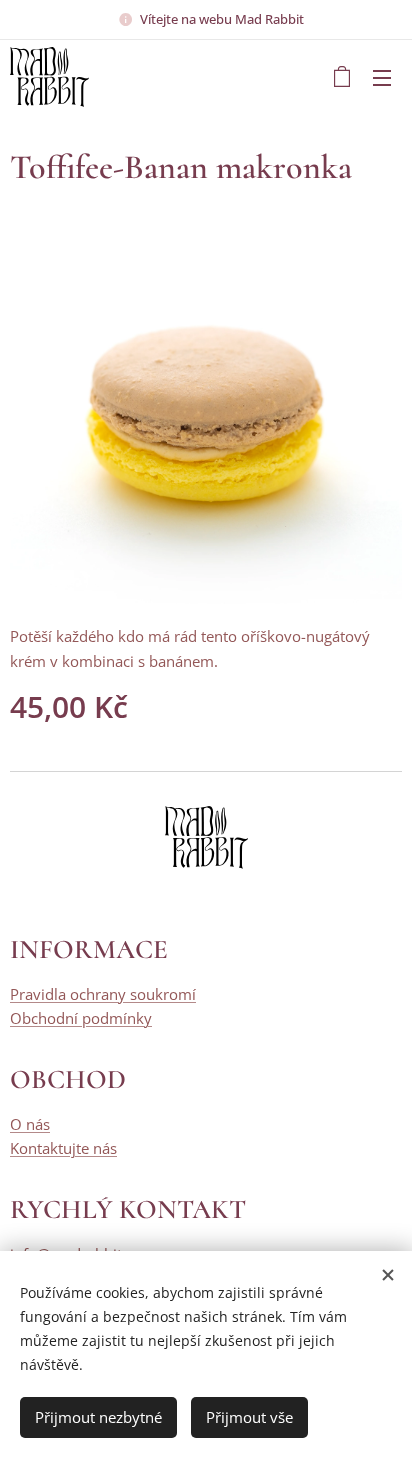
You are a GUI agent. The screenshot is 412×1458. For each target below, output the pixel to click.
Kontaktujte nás (63, 1148)
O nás (30, 1124)
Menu (382, 77)
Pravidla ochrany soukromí (103, 994)
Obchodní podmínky (81, 1018)
